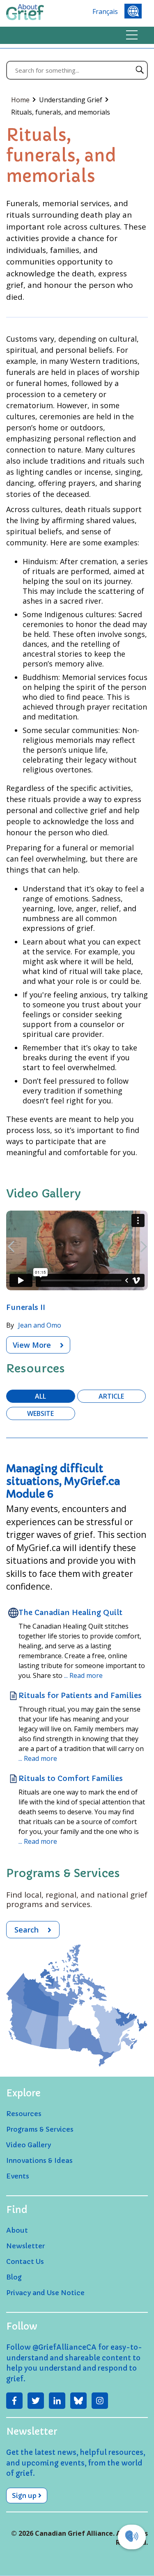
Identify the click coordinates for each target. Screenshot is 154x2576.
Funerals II (26, 1307)
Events (18, 2176)
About (17, 2230)
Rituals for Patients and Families (80, 1695)
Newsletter (25, 2246)
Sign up (25, 2496)
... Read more (83, 1675)
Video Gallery (29, 2145)
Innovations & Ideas (39, 2160)
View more (33, 1345)
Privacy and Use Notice (45, 2293)
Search (28, 1930)
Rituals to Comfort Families (71, 1778)
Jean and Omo (40, 1325)
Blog (14, 2277)
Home (21, 100)
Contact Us (25, 2261)
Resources (24, 2114)
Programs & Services (40, 2129)
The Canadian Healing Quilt (70, 1612)
